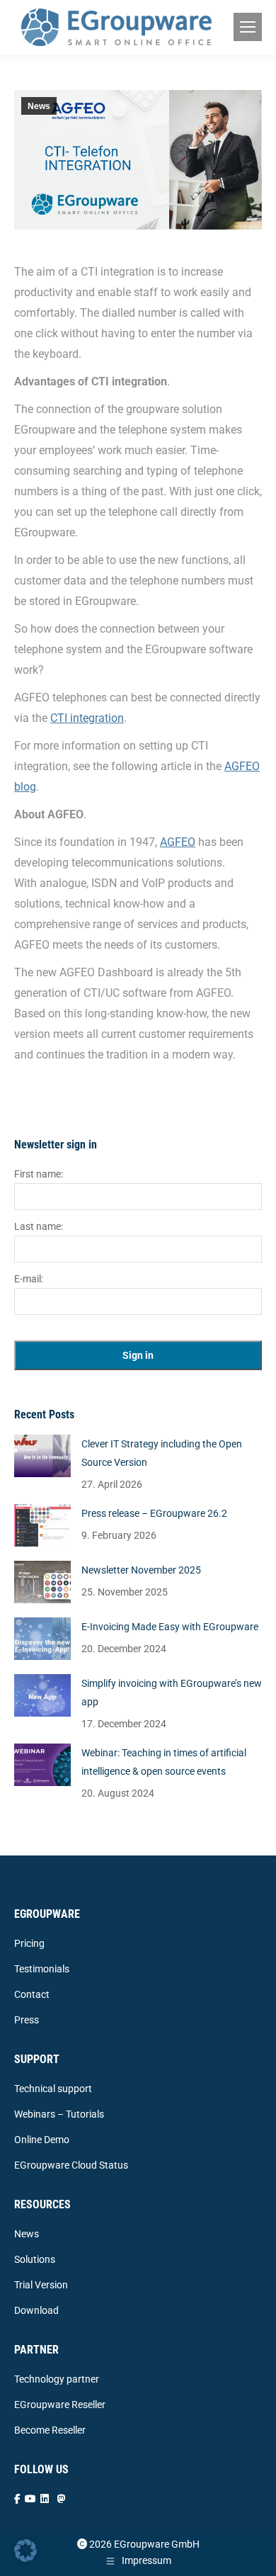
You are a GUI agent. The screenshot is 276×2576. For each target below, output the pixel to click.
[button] (25, 2550)
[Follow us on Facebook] (17, 2499)
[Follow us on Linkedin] (45, 2499)
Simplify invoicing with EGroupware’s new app (172, 1693)
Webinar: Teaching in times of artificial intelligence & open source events (164, 1762)
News (39, 106)
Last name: (39, 1226)
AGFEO (178, 842)
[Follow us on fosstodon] (62, 2499)
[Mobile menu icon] (248, 27)
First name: (39, 1174)
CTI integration (87, 718)
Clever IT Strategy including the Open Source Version (162, 1453)
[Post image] (42, 1456)
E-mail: (29, 1279)
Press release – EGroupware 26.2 (154, 1513)
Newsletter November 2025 (141, 1570)
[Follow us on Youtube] (30, 2499)
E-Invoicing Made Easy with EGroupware (170, 1627)
